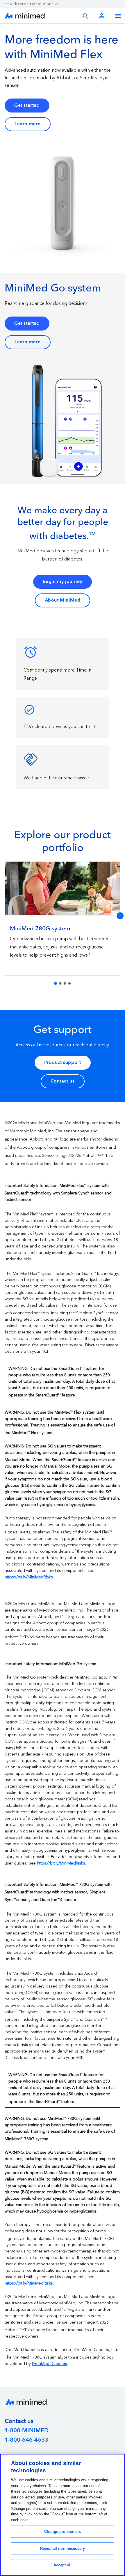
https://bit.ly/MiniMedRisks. (29, 1577)
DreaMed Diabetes (50, 2364)
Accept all (63, 2565)
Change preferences (62, 2532)
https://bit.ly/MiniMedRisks (61, 1863)
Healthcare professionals (29, 4)
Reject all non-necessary (63, 2548)
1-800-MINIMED (27, 2431)
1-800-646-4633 (26, 2440)
